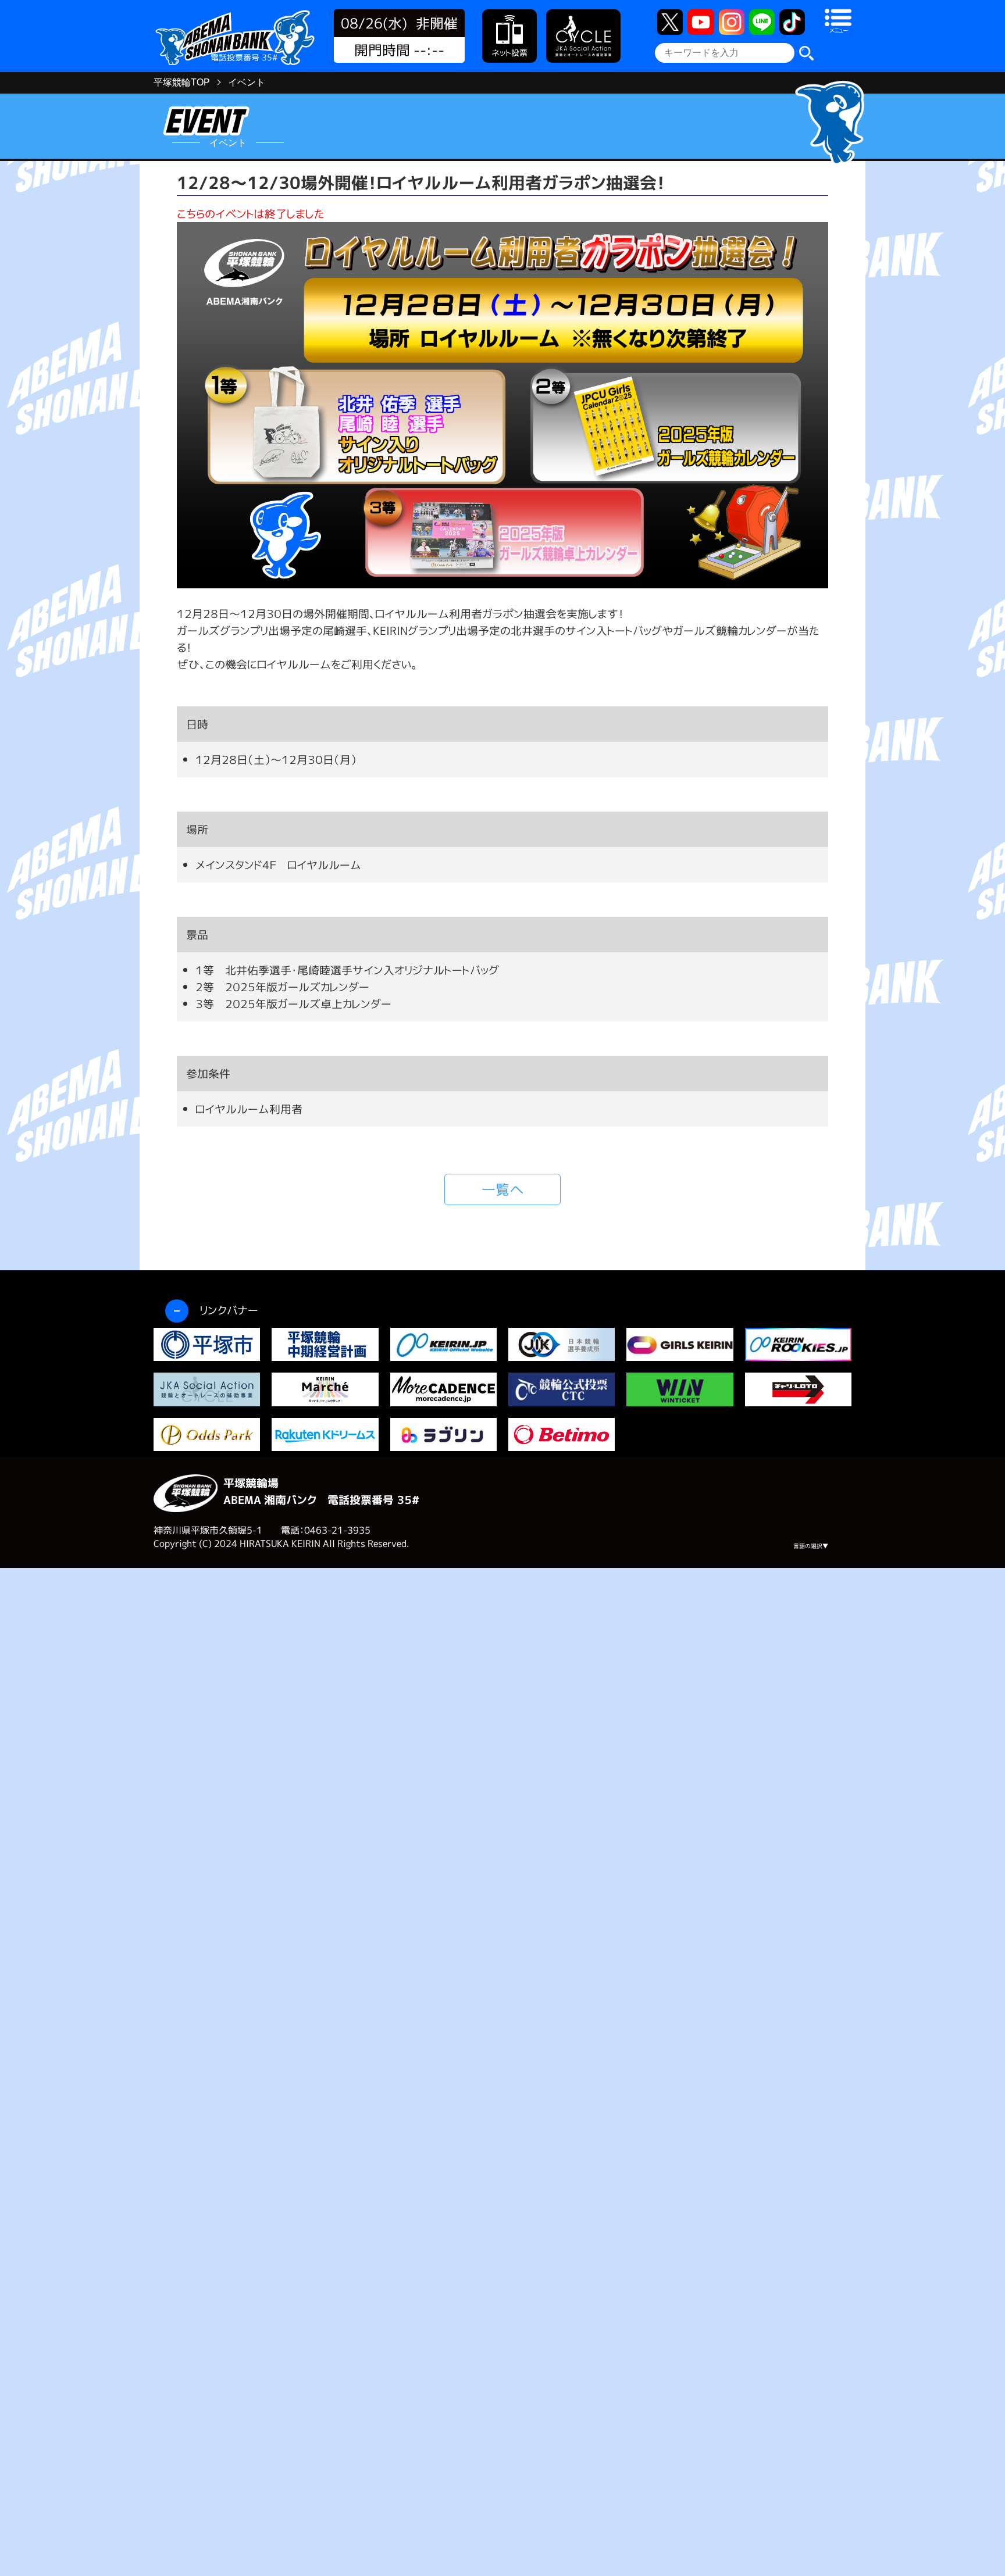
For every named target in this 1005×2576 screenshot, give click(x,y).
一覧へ (503, 1189)
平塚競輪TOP (182, 82)
